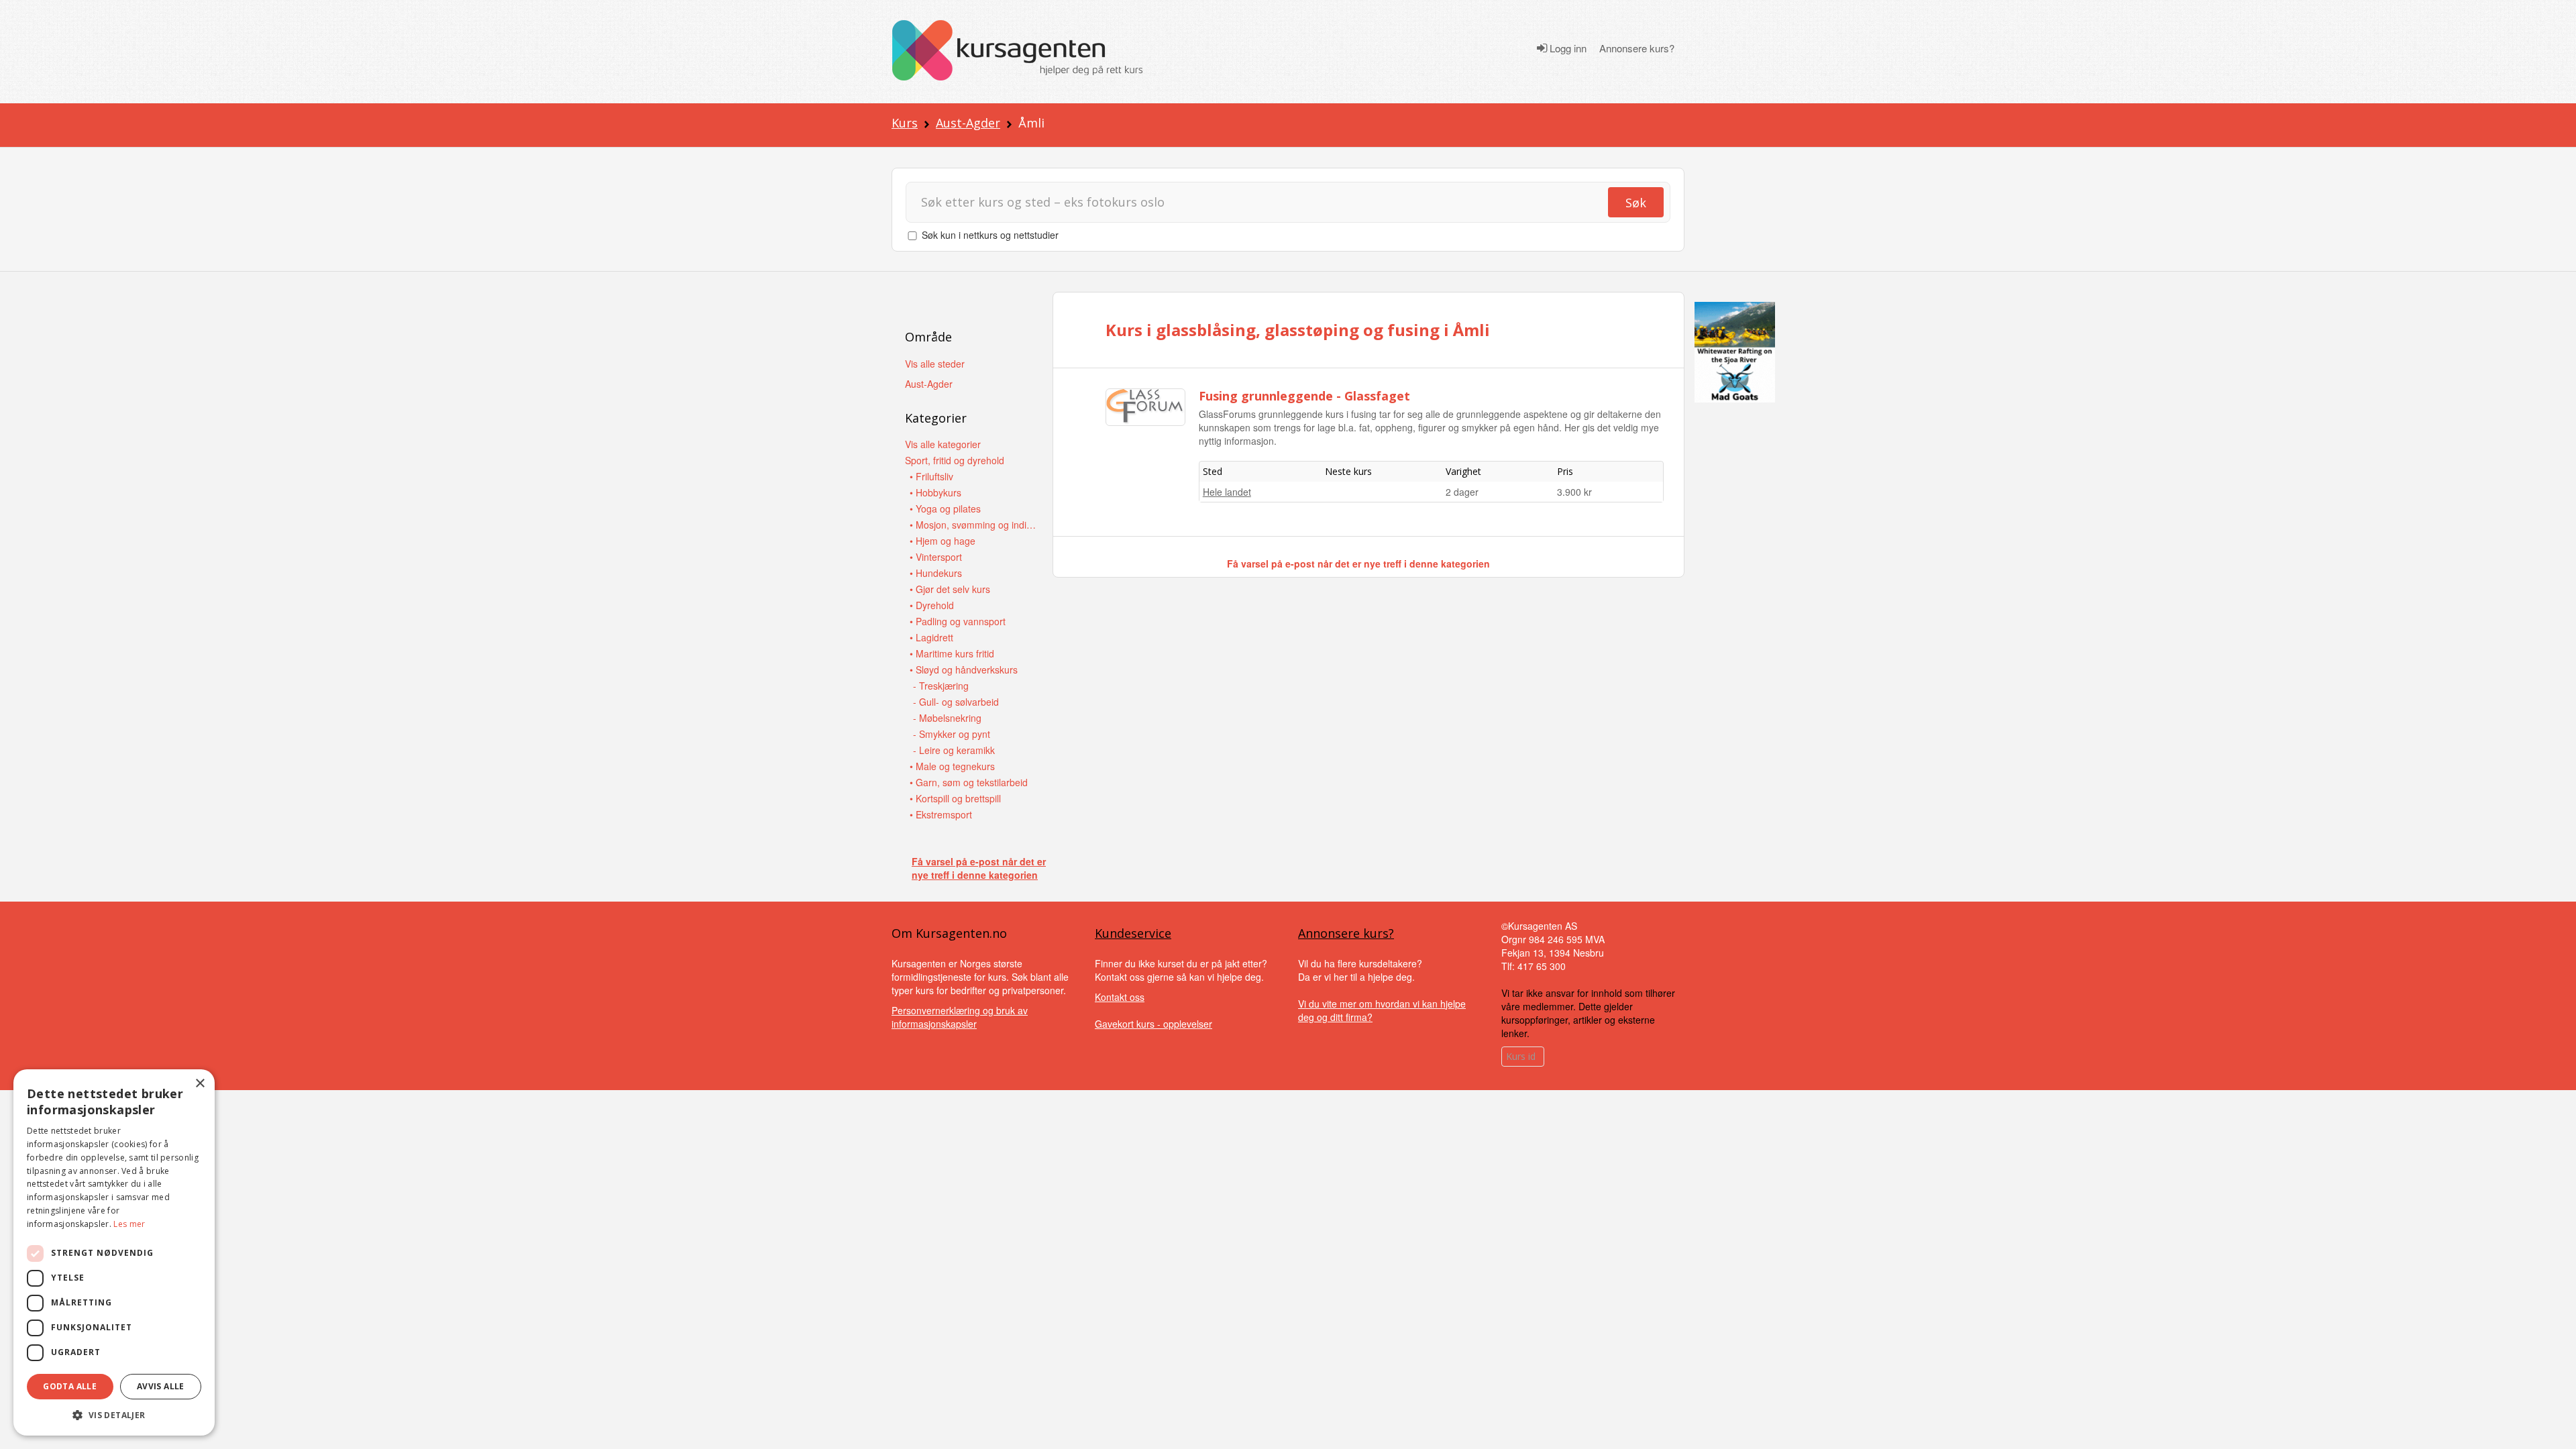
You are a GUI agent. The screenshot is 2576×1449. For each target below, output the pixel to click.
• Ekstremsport (941, 814)
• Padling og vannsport (958, 621)
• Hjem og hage (943, 541)
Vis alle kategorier (943, 444)
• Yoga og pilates (945, 508)
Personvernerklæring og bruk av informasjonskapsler (960, 1017)
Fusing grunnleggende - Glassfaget (1304, 396)
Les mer (129, 1224)
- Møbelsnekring (947, 718)
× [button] (200, 1084)
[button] (114, 1415)
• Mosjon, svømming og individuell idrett (973, 525)
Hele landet (1227, 492)
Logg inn (1567, 48)
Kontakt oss (1120, 997)
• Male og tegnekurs (952, 766)
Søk (1636, 203)
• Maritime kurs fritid (952, 653)
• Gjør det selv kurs (950, 589)
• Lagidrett (931, 637)
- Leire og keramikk (954, 750)
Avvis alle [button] (161, 1386)
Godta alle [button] (70, 1386)
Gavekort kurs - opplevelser (1153, 1024)
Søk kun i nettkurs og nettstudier (990, 235)
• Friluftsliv (931, 476)
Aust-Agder (968, 123)
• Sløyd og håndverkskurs (964, 669)
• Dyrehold (932, 605)
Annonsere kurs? (1637, 48)
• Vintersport (936, 557)
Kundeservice (1133, 933)
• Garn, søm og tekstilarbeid (969, 782)
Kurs (905, 123)
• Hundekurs (936, 573)
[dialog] (114, 1252)
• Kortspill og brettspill (955, 798)
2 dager (1462, 492)
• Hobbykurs (935, 492)
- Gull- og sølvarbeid (956, 702)
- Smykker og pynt (952, 734)
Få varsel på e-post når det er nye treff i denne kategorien (979, 868)
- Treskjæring (941, 686)
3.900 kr (1574, 492)
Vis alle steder (935, 364)
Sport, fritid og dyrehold (955, 460)
